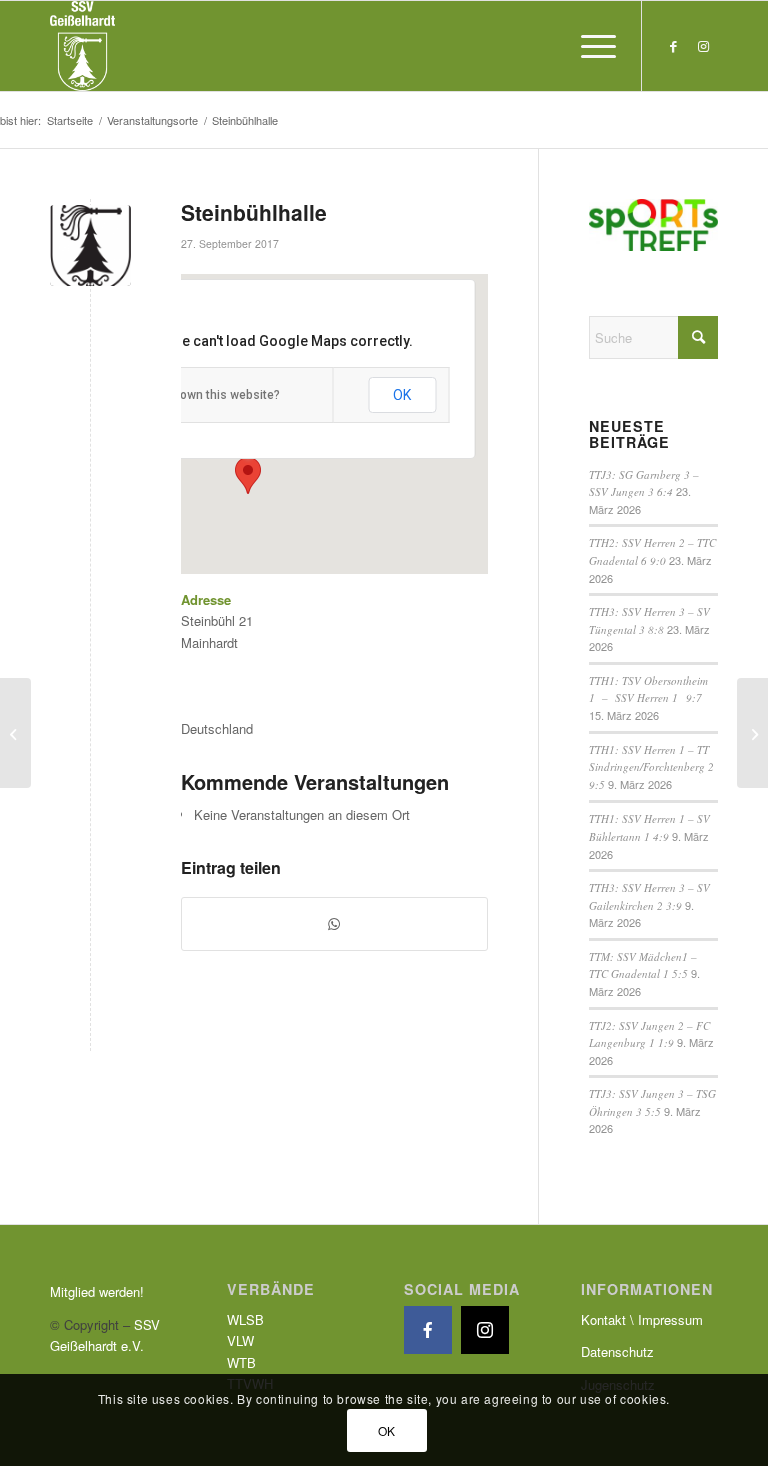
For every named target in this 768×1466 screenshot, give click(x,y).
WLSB (245, 1319)
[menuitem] (588, 46)
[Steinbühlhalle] (15, 733)
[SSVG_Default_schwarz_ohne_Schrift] (90, 245)
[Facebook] (428, 1330)
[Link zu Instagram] (703, 46)
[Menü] (588, 46)
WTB (241, 1362)
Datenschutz (617, 1351)
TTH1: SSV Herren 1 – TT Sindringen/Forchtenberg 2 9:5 (651, 767)
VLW (240, 1340)
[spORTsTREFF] (752, 733)
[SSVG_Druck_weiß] (82, 46)
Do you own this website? (209, 395)
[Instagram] (485, 1330)
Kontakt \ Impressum (642, 1319)
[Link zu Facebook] (673, 46)
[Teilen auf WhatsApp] (334, 924)
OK (402, 395)
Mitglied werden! (97, 1291)
